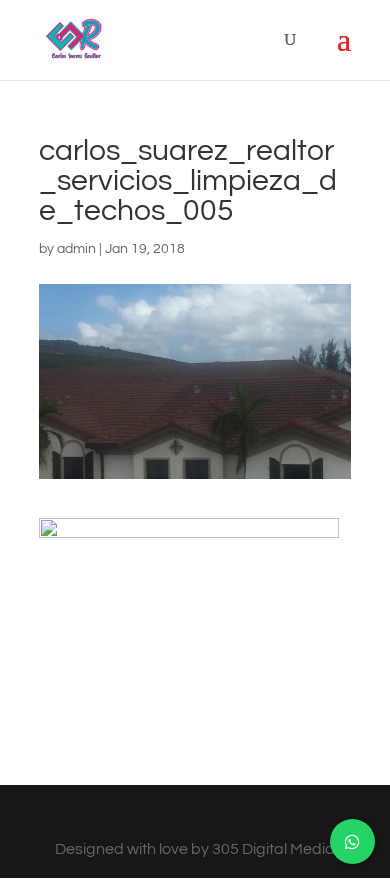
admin (76, 249)
